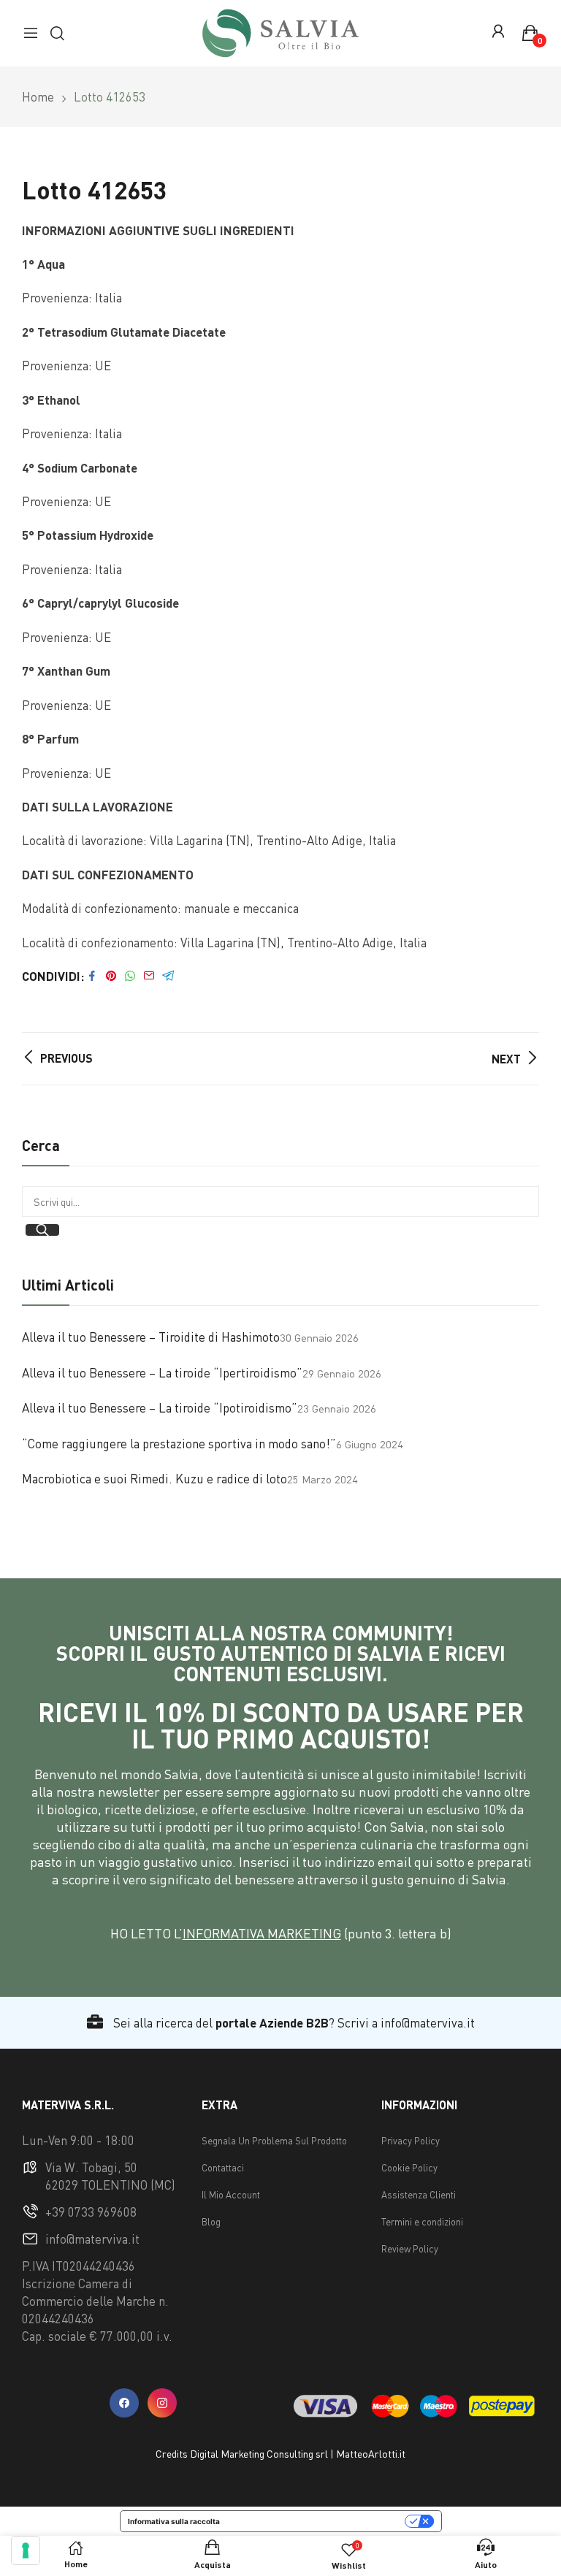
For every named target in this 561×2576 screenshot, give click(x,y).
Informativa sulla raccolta (174, 2521)
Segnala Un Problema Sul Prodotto (274, 2141)
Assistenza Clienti (419, 2195)
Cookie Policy (409, 2168)
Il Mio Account (231, 2195)
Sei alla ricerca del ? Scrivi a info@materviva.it (293, 2023)
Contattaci (223, 2168)
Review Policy (410, 2249)
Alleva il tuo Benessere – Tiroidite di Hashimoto (151, 1337)
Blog (211, 2222)
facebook (124, 2403)
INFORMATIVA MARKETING (262, 1933)
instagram (162, 2403)
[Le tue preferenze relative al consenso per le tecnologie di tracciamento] (26, 2550)
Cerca (42, 1230)
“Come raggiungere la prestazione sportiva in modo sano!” (179, 1444)
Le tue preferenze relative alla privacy (317, 2521)
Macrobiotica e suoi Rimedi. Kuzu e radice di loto (154, 1479)
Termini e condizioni (422, 2222)
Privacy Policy (411, 2141)
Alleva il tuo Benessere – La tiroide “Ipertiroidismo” (162, 1373)
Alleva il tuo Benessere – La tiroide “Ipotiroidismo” (160, 1408)
